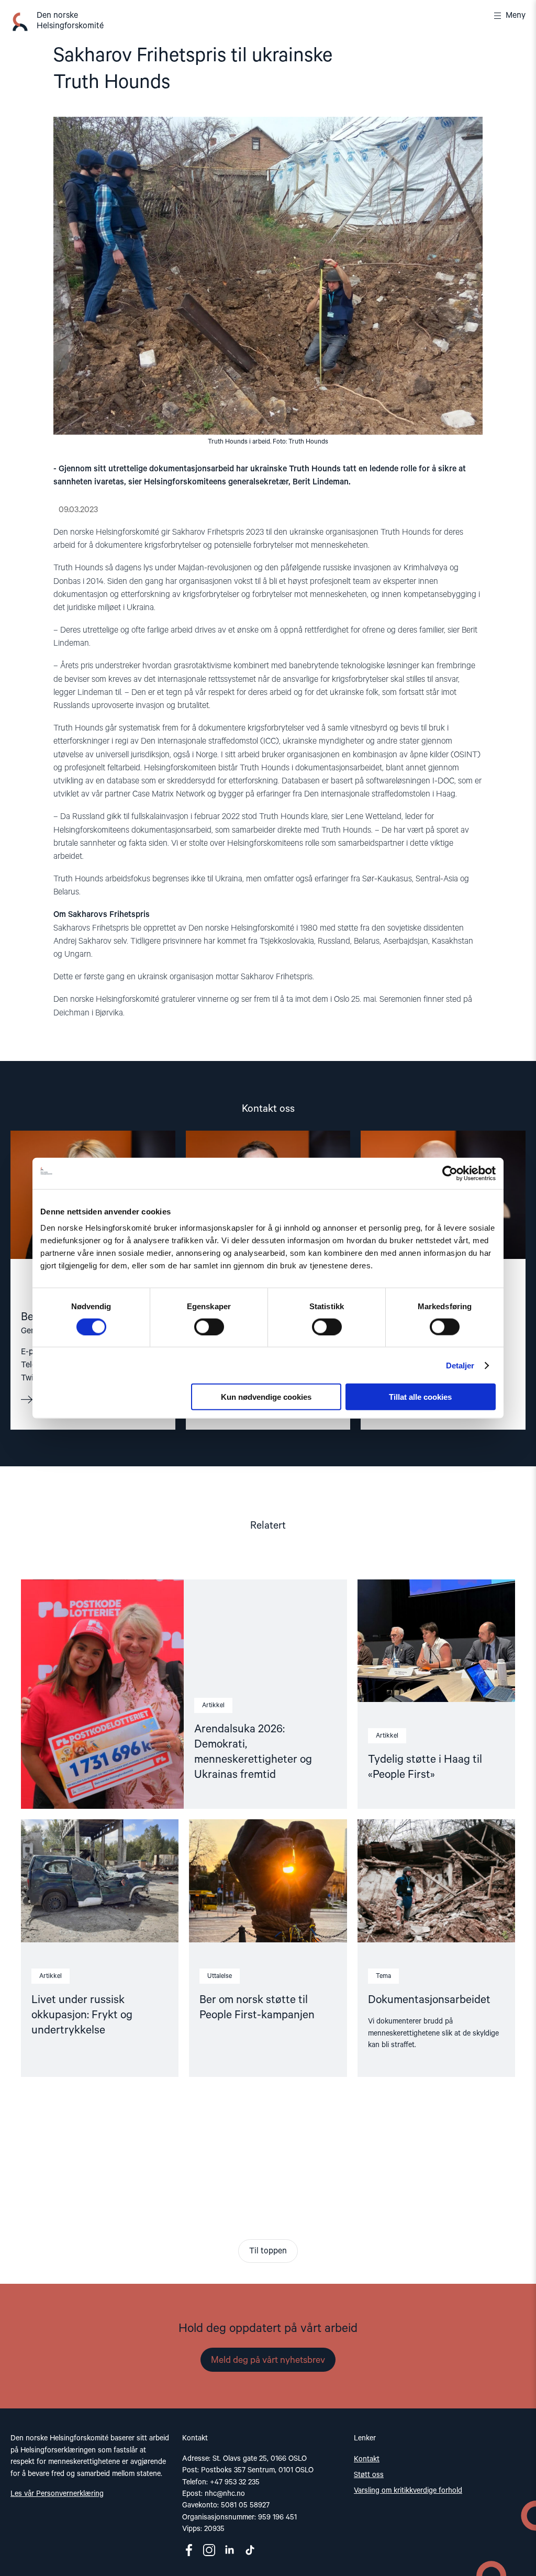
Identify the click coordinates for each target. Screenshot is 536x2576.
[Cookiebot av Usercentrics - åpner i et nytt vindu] (450, 1173)
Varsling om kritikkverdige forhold (408, 2491)
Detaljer (460, 1365)
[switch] (209, 1326)
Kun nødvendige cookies (266, 1397)
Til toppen (268, 2251)
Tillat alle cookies (420, 1397)
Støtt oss (369, 2475)
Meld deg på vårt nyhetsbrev (268, 2360)
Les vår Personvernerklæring (57, 2494)
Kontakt (367, 2459)
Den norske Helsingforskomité (70, 21)
